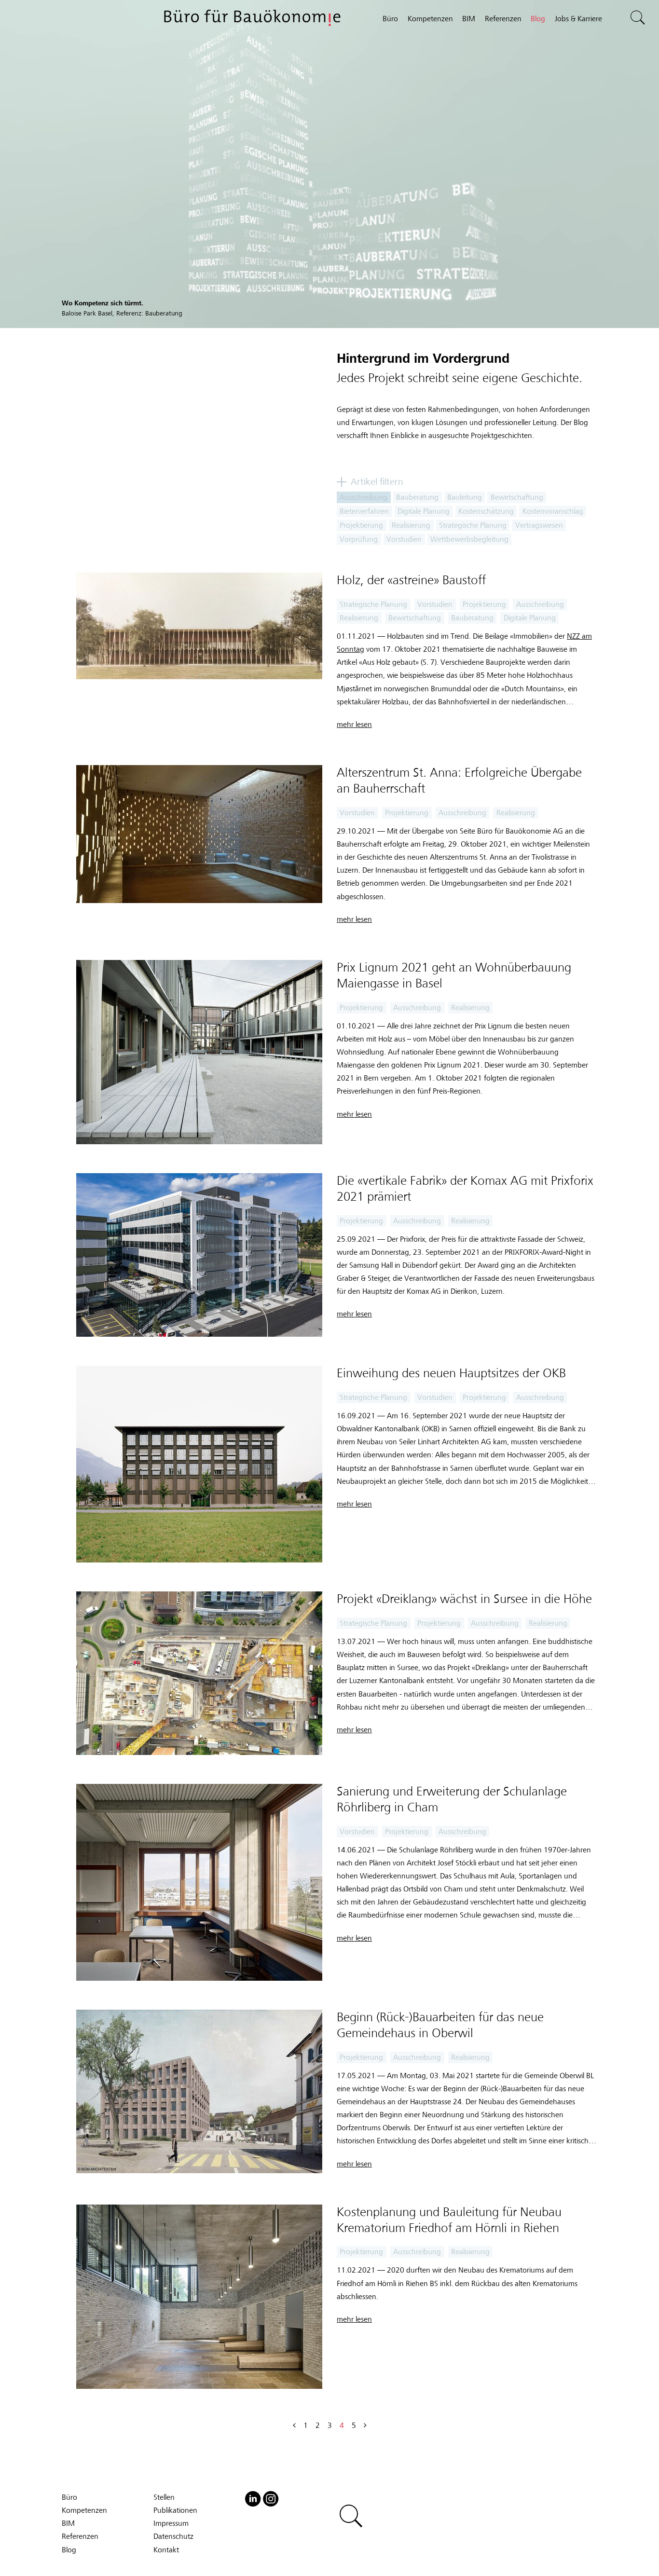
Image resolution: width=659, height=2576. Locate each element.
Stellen (164, 2497)
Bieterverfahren (364, 511)
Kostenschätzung (486, 511)
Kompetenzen (430, 19)
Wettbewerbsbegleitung (469, 539)
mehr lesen (354, 725)
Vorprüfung (359, 539)
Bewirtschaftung (517, 497)
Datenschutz (173, 2536)
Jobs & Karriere (578, 19)
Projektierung (361, 525)
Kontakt (166, 2550)
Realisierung (411, 525)
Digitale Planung (424, 511)
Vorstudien (404, 539)
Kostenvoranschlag (553, 511)
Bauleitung (465, 497)
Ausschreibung (364, 497)
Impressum (171, 2523)
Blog (538, 19)
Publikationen (175, 2510)
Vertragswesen (539, 525)
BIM (469, 19)
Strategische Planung (473, 525)
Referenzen (503, 19)
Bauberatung (417, 497)
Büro (390, 19)
